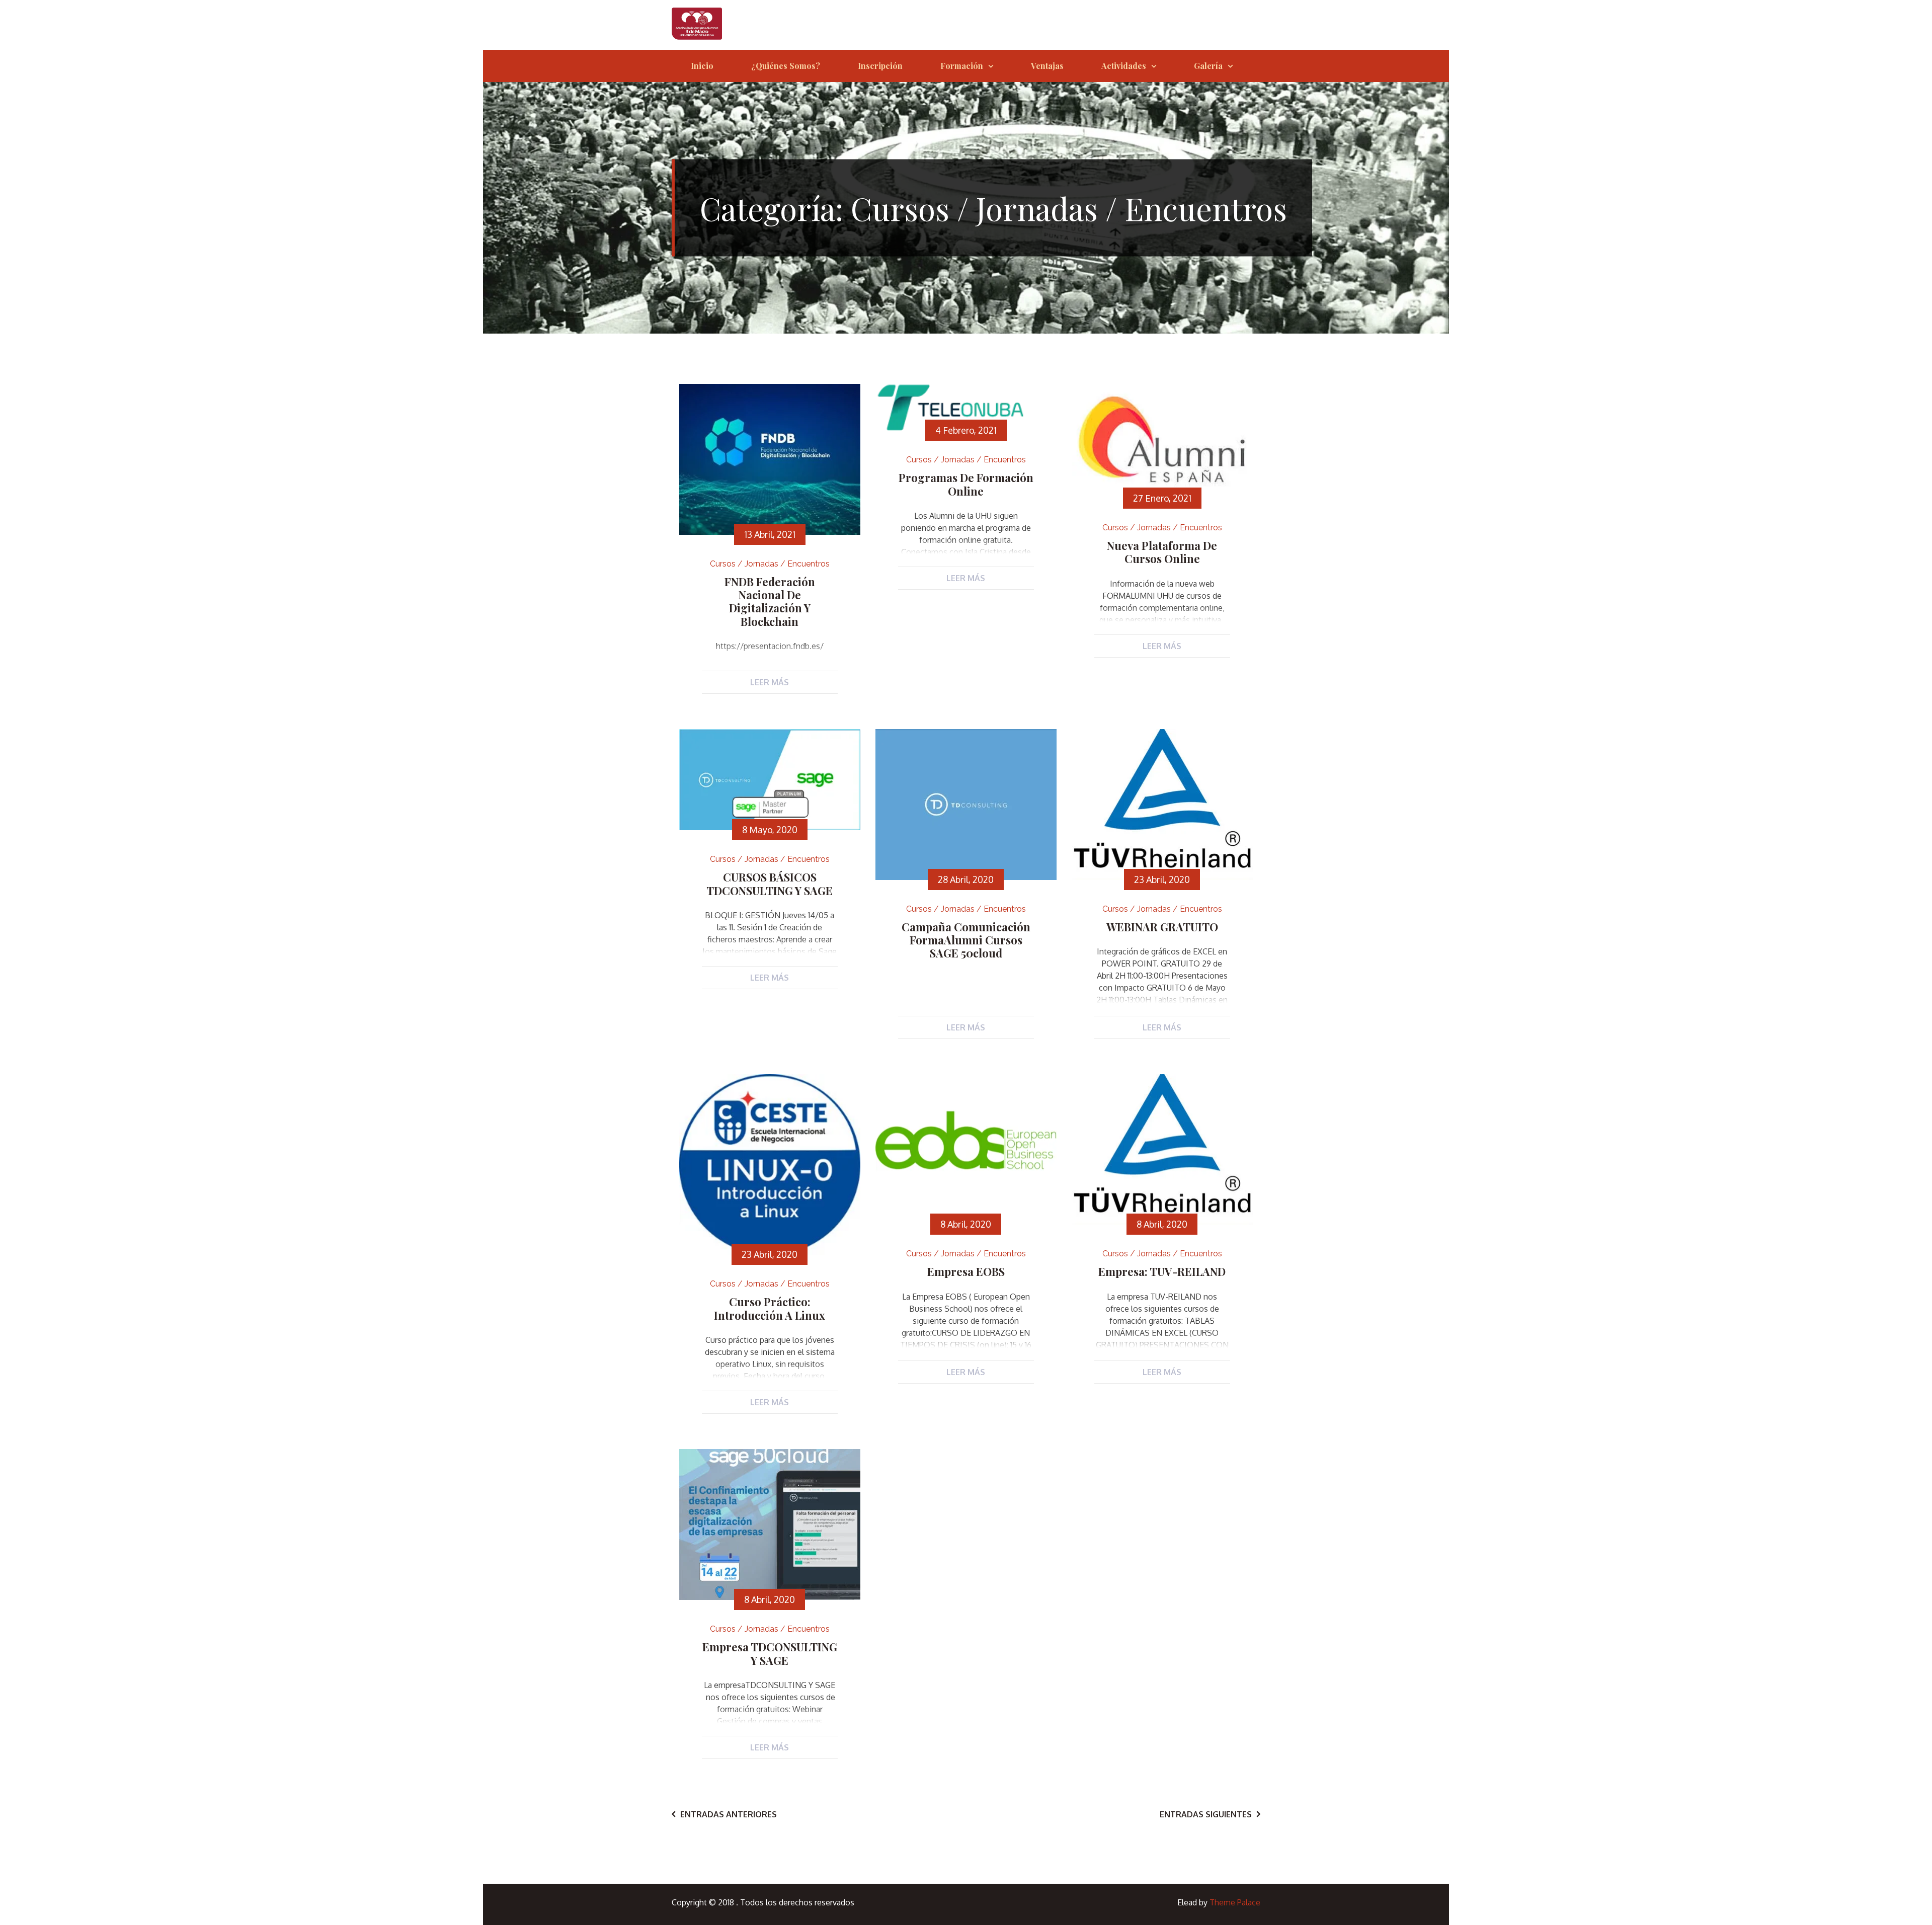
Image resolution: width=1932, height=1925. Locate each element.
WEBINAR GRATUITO (1162, 927)
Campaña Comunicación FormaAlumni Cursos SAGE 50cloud (966, 940)
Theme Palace (1235, 1902)
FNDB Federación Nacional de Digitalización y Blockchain (770, 601)
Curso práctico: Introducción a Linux (770, 1308)
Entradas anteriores (729, 1814)
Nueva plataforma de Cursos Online (1162, 552)
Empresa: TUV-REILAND (1162, 1271)
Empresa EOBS (966, 1271)
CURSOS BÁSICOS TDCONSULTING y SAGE (770, 884)
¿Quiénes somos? (786, 66)
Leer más (770, 682)
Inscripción (880, 66)
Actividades (1124, 66)
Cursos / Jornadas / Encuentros (770, 564)
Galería (1208, 66)
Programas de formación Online (966, 484)
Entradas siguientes (1206, 1814)
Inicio (702, 66)
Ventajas (1047, 66)
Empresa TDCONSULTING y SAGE (770, 1653)
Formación (962, 66)
